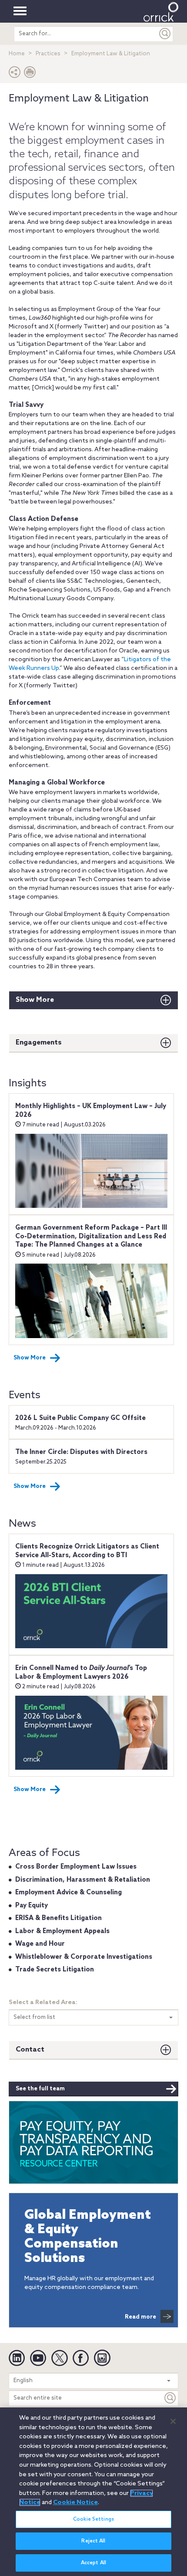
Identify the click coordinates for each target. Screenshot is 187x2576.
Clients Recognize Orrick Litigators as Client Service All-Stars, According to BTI (87, 1551)
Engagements (39, 1043)
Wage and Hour (40, 1944)
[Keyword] (170, 2398)
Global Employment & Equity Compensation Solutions (88, 2237)
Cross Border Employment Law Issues (76, 1867)
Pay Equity (32, 1906)
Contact (30, 2050)
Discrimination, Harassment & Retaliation (83, 1880)
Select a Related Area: (43, 2003)
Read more (140, 2317)
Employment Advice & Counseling (68, 1893)
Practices (48, 54)
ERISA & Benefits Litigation (58, 1918)
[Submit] (165, 34)
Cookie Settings (93, 2519)
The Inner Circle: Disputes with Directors (81, 1452)
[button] (15, 74)
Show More (35, 1000)
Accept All (93, 2563)
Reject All (93, 2541)
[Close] (173, 2421)
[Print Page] (30, 74)
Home (17, 54)
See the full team (40, 2089)
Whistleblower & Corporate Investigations (84, 1957)
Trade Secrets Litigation (55, 1970)
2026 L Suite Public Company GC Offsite (80, 1418)
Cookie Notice (75, 2502)
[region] (93, 2492)
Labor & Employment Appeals (62, 1931)
